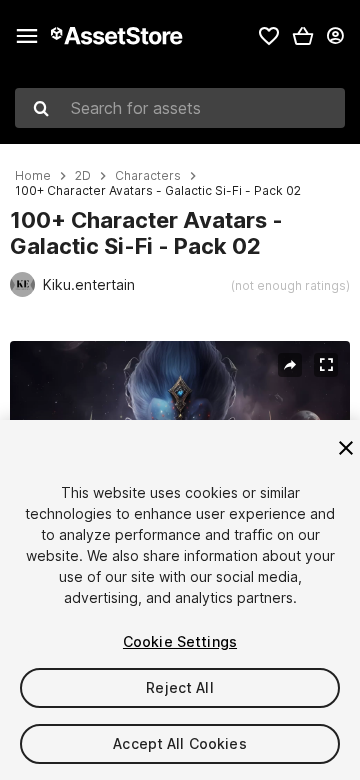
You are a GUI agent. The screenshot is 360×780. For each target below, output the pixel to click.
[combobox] (180, 108)
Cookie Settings (180, 641)
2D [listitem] (83, 176)
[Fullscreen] (326, 365)
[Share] (290, 365)
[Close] (346, 448)
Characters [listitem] (148, 176)
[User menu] (335, 36)
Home (33, 176)
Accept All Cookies (180, 743)
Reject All (179, 687)
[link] (269, 36)
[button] (303, 36)
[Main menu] (27, 36)
